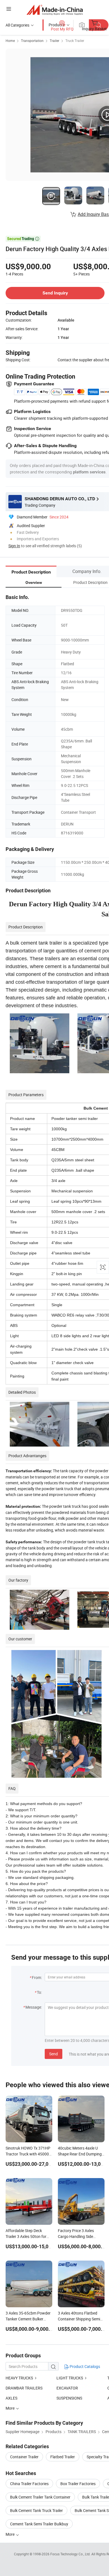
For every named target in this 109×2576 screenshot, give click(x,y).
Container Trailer (24, 2457)
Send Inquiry (55, 293)
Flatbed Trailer (63, 2457)
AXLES (11, 2398)
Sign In (14, 546)
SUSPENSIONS (69, 2398)
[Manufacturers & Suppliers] (55, 10)
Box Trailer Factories (78, 2484)
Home (10, 41)
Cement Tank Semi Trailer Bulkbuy (39, 2524)
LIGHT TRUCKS (70, 2378)
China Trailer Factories (29, 2484)
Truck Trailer (75, 41)
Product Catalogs (84, 2366)
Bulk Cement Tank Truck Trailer (36, 2510)
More (10, 2534)
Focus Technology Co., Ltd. (71, 2554)
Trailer (54, 41)
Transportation (32, 41)
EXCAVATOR (67, 2388)
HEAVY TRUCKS (19, 2378)
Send (54, 2054)
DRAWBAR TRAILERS (24, 2388)
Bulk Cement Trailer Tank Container (40, 2497)
